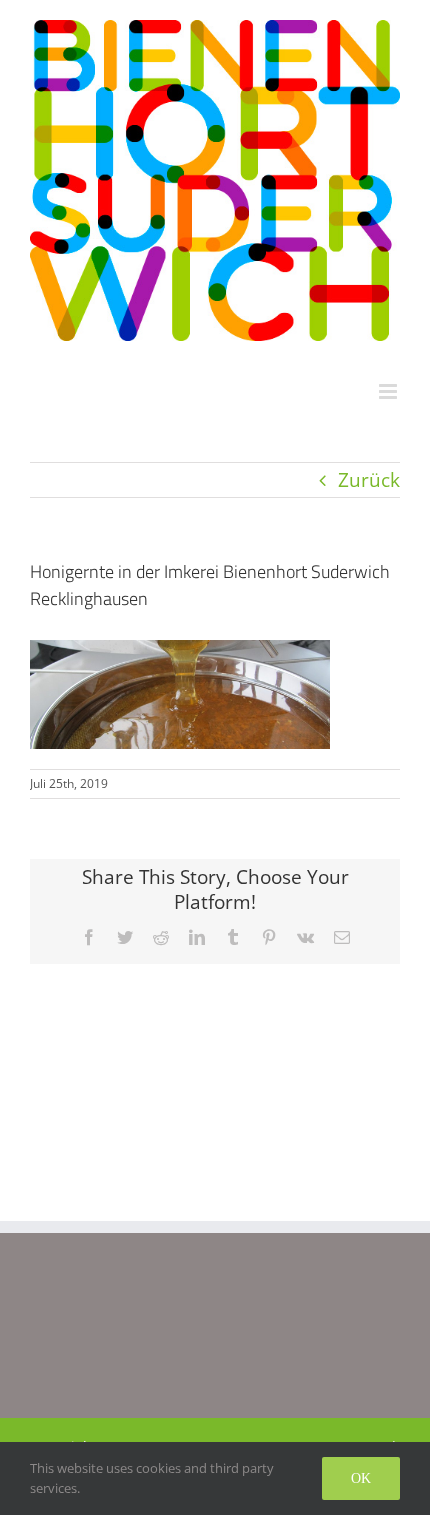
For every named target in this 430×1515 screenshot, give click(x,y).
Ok (361, 1478)
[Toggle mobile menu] (389, 391)
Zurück (369, 479)
